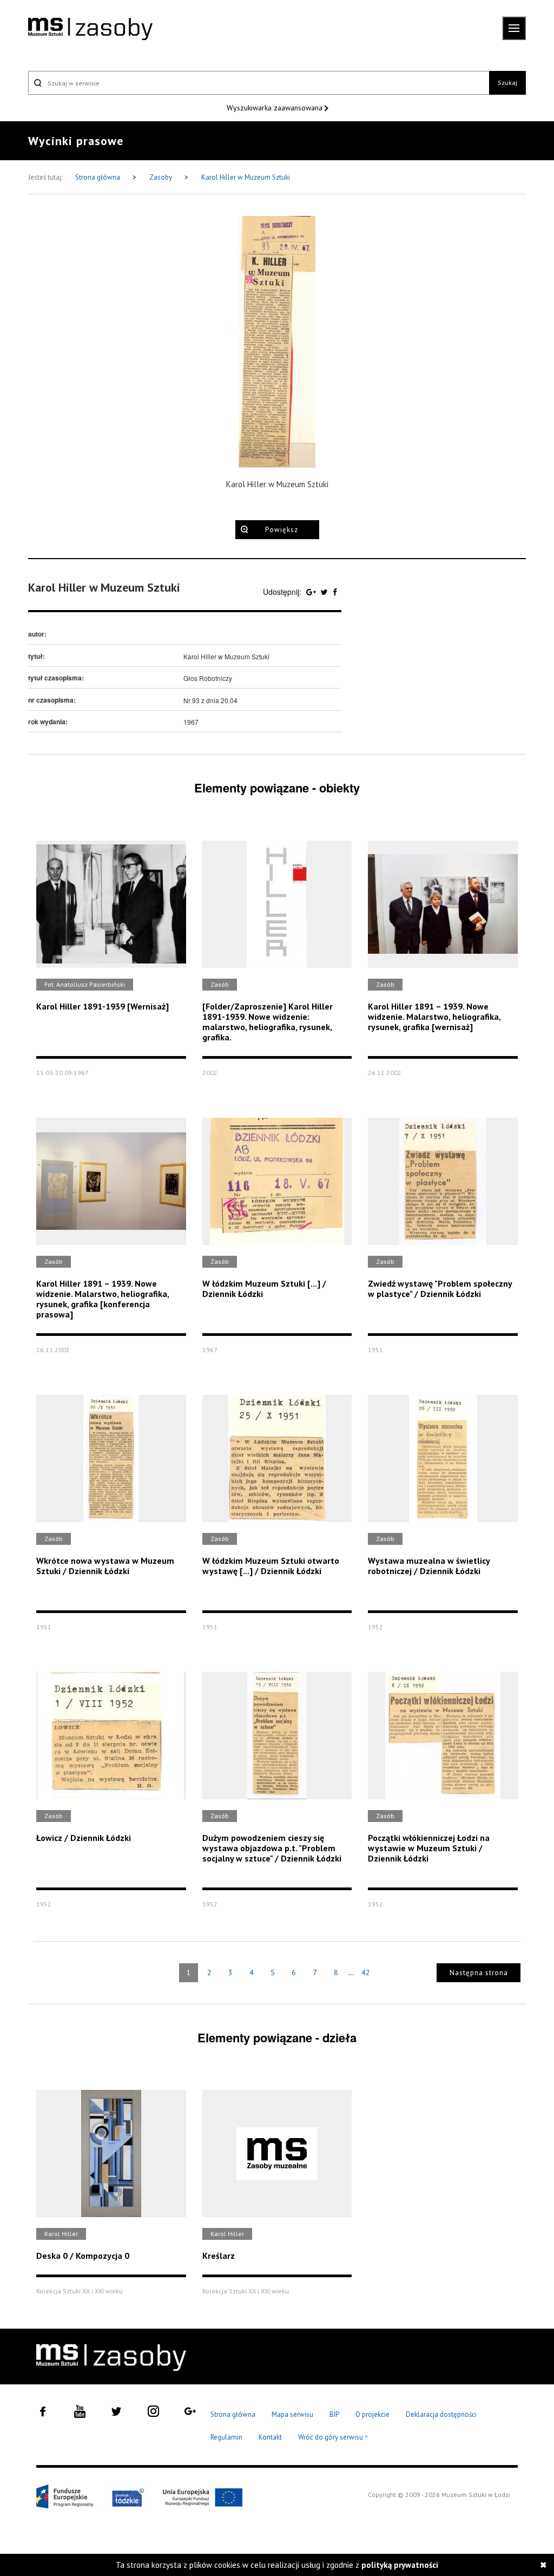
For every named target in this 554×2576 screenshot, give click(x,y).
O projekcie (372, 2414)
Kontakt (270, 2437)
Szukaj (507, 83)
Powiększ (282, 530)
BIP (334, 2414)
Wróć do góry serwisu (333, 2438)
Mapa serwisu (292, 2414)
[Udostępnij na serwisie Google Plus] (312, 592)
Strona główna (98, 177)
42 (366, 1972)
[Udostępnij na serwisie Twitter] (325, 592)
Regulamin (226, 2437)
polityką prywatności (400, 2565)
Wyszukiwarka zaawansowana (276, 108)
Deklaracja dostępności (441, 2414)
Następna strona (479, 1973)
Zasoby (161, 177)
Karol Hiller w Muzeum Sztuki (246, 177)
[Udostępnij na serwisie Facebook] (335, 592)
